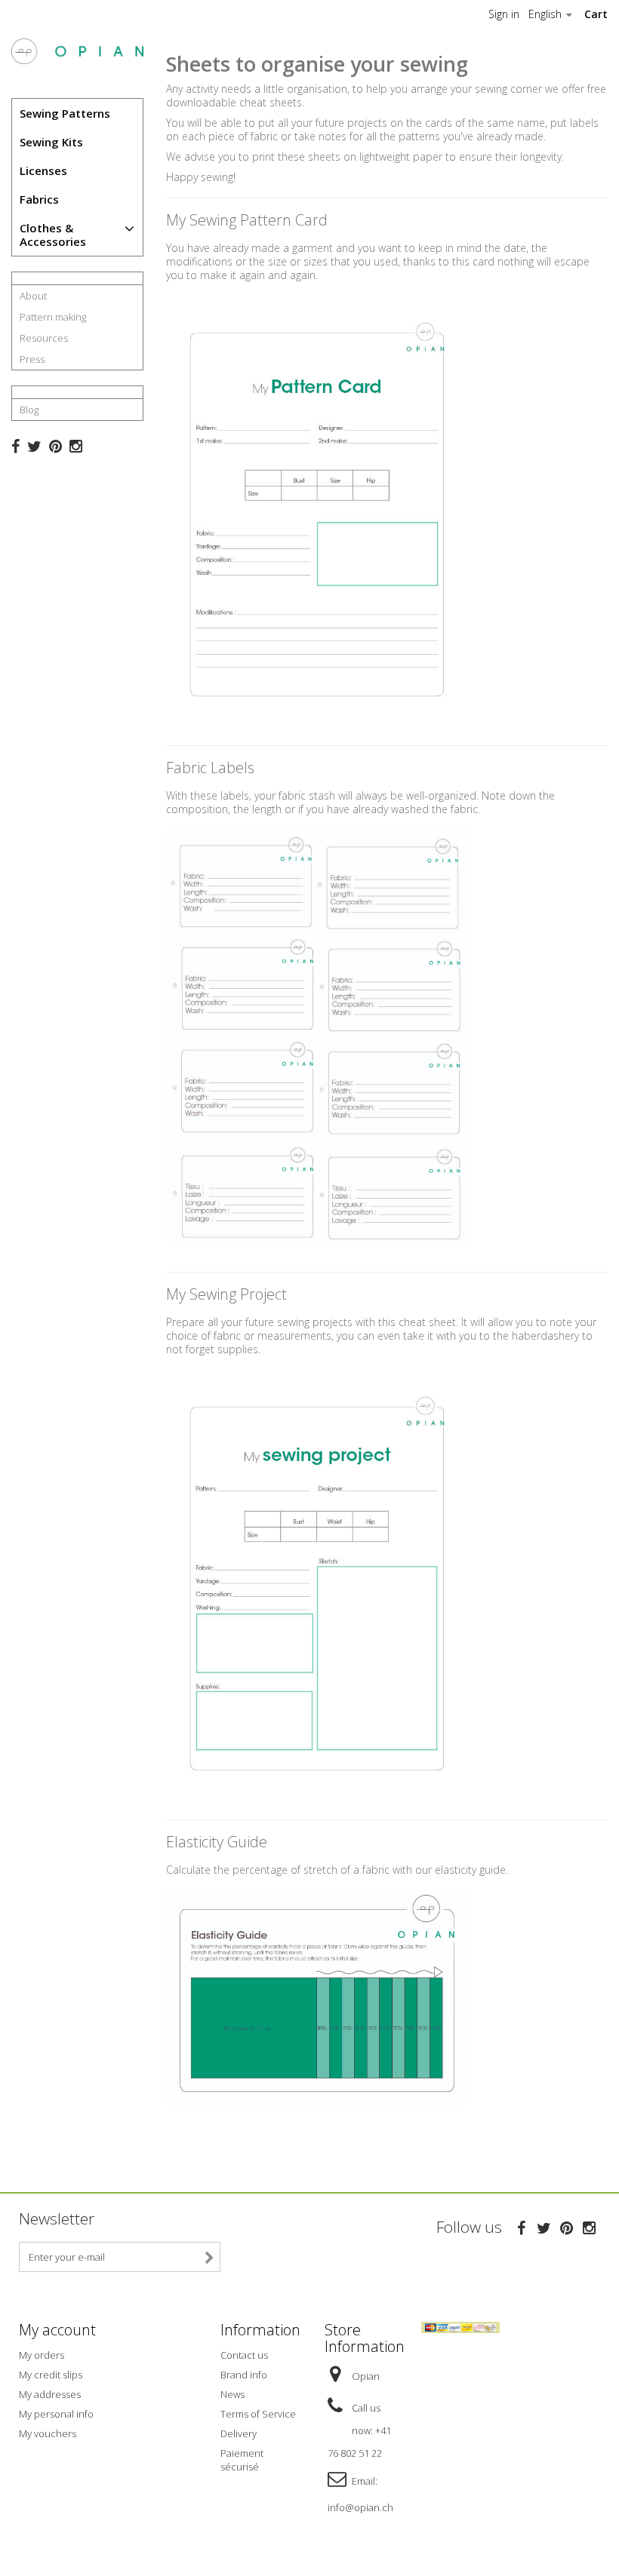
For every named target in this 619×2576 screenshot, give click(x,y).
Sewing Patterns (65, 113)
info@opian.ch (360, 2507)
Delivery (239, 2433)
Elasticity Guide (217, 1842)
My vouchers (48, 2433)
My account (57, 2330)
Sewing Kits (51, 142)
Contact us (244, 2355)
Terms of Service (258, 2414)
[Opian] (77, 51)
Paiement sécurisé (242, 2460)
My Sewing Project (226, 1294)
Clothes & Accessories (53, 235)
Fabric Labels (210, 768)
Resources (44, 338)
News (233, 2394)
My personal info (56, 2414)
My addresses (50, 2394)
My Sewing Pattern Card (247, 220)
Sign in (504, 14)
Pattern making (53, 317)
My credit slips (51, 2375)
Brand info (244, 2375)
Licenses (43, 170)
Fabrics (39, 199)
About (33, 296)
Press (32, 359)
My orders (42, 2355)
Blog (29, 410)
